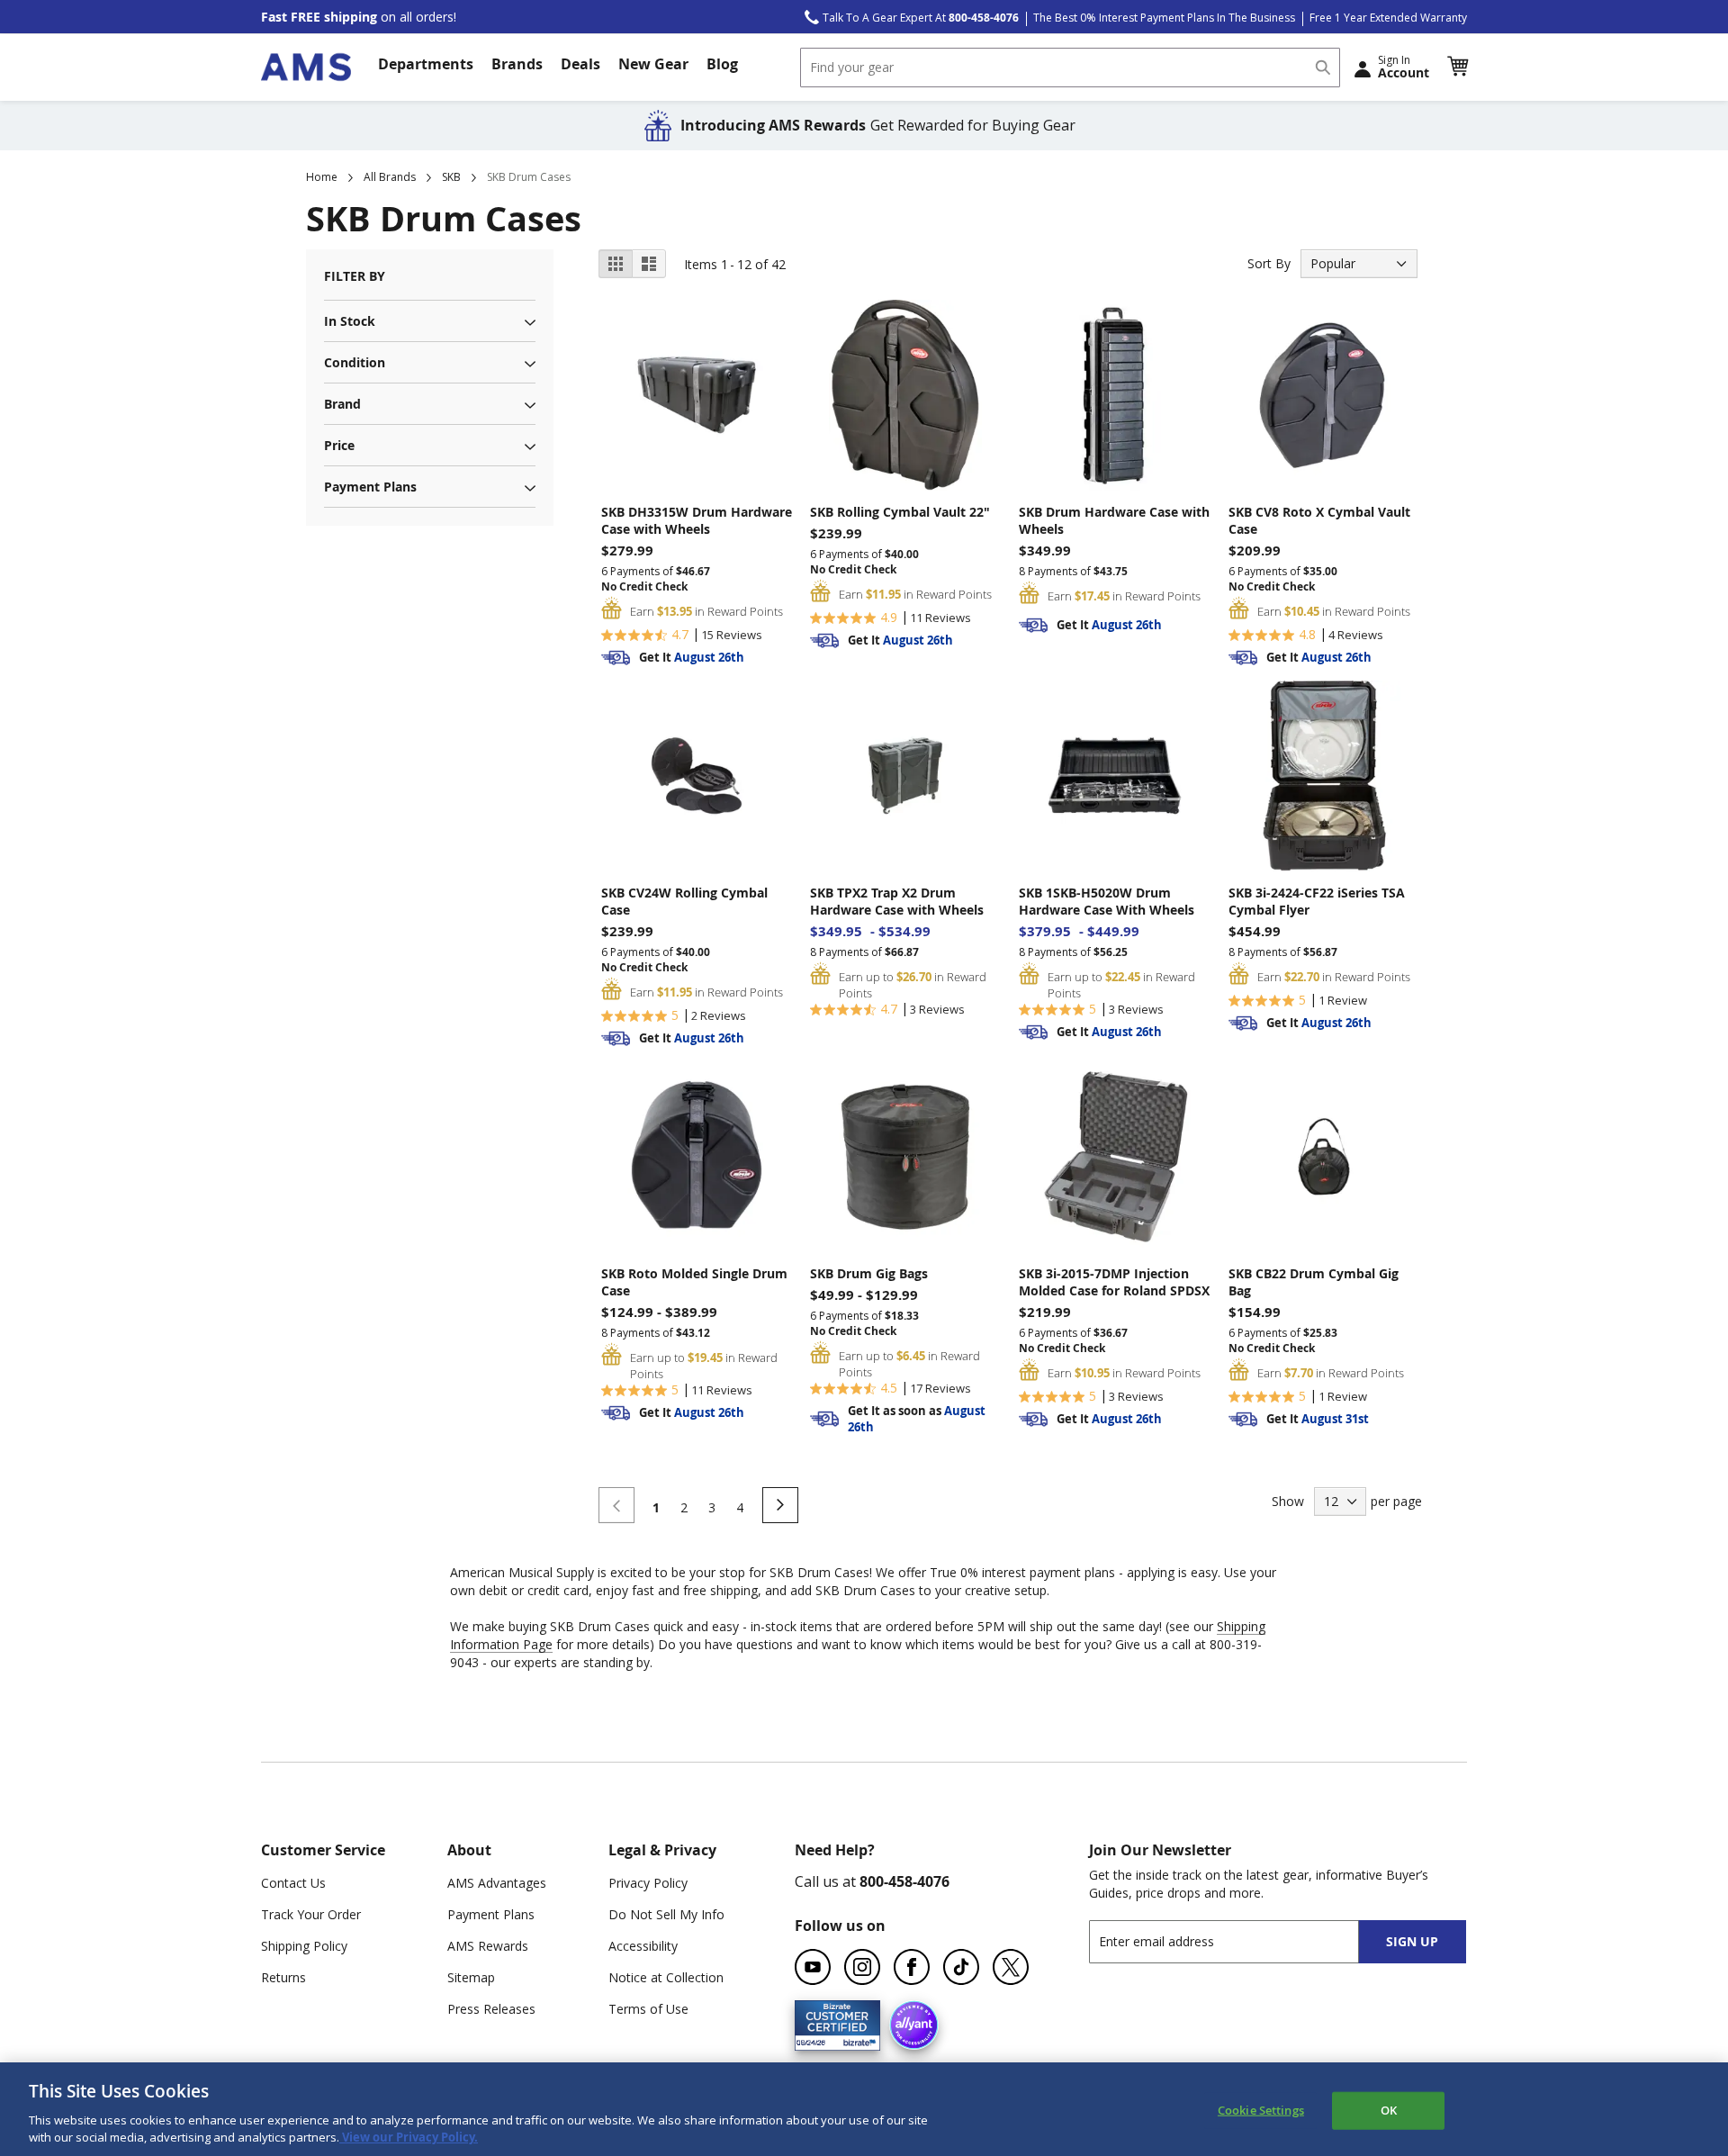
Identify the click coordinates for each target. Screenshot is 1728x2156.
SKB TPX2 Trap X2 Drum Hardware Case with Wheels (897, 901)
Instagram (862, 1967)
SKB (451, 177)
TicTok (961, 1967)
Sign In (1404, 67)
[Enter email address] (1240, 1941)
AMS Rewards (488, 1946)
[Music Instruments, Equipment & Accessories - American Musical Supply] (306, 67)
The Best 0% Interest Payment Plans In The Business (1164, 18)
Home (322, 177)
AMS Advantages (497, 1883)
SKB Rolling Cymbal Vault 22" (900, 512)
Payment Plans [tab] (370, 487)
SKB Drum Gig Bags (869, 1273)
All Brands (390, 177)
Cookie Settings (1261, 2110)
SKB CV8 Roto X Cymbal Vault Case (1319, 520)
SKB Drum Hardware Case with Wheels (1114, 520)
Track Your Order (311, 1914)
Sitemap (471, 1977)
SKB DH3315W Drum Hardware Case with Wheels (697, 520)
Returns (283, 1977)
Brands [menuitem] (517, 64)
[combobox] (1070, 68)
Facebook (912, 1967)
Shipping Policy (304, 1946)
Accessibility (643, 1946)
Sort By (1269, 263)
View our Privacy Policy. (409, 2137)
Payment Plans (491, 1914)
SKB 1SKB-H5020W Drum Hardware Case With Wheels (1107, 901)
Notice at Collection (666, 1977)
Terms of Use (648, 2009)
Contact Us (293, 1883)
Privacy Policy (648, 1883)
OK (1389, 2110)
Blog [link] (722, 64)
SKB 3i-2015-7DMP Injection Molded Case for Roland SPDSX (1114, 1282)
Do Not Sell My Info (666, 1914)
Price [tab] (339, 445)
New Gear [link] (653, 64)
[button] (1457, 67)
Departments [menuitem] (426, 64)
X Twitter (1011, 1967)
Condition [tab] (355, 362)
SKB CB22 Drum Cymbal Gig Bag (1314, 1282)
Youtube (813, 1967)
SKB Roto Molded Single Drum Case (694, 1282)
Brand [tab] (342, 404)
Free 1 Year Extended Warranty (1388, 18)
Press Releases (491, 2009)
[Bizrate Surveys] (855, 2039)
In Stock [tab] (350, 321)
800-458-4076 (904, 1881)
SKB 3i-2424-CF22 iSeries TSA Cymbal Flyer (1317, 901)
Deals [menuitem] (580, 64)
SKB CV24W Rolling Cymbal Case (684, 901)
